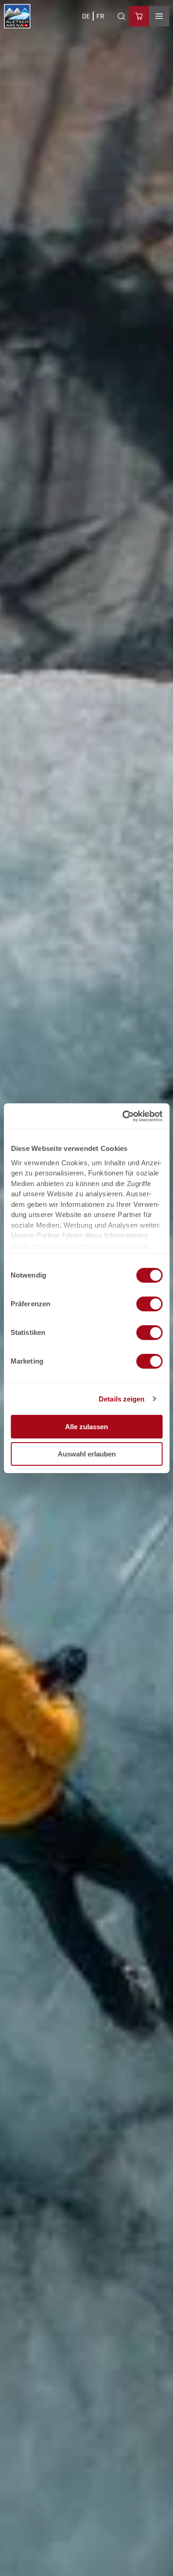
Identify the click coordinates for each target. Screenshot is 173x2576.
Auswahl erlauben (87, 1454)
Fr (100, 16)
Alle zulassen (86, 1427)
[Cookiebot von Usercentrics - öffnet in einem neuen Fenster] (123, 1116)
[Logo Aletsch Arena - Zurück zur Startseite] (17, 16)
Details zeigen (122, 1399)
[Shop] (139, 16)
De (86, 16)
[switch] (149, 1304)
